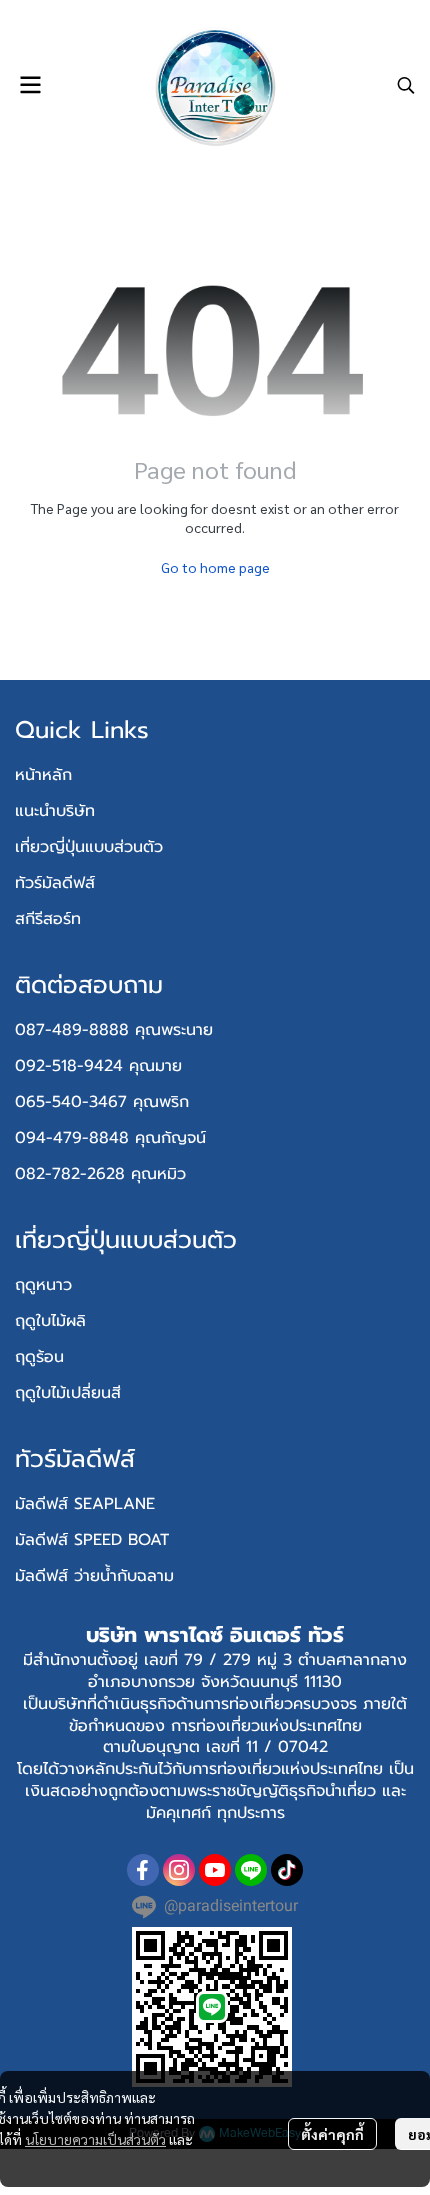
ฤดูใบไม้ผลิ (50, 1321)
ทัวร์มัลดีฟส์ (55, 883)
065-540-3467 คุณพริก (102, 1102)
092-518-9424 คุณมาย (98, 1066)
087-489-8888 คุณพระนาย (114, 1030)
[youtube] (215, 1870)
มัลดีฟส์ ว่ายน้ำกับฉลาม (94, 1576)
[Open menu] (30, 85)
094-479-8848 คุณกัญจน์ (110, 1138)
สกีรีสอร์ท (48, 919)
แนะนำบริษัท (55, 811)
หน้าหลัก (43, 775)
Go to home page (215, 567)
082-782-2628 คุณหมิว (100, 1174)
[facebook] (143, 1870)
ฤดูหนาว (43, 1285)
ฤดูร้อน (39, 1357)
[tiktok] (287, 1870)
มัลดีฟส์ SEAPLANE (85, 1504)
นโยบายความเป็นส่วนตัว (95, 2139)
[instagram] (179, 1870)
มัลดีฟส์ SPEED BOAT (92, 1540)
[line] (251, 1870)
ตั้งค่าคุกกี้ (332, 2134)
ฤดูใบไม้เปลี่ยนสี (68, 1393)
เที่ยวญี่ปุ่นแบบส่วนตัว (89, 847)
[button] (406, 85)
